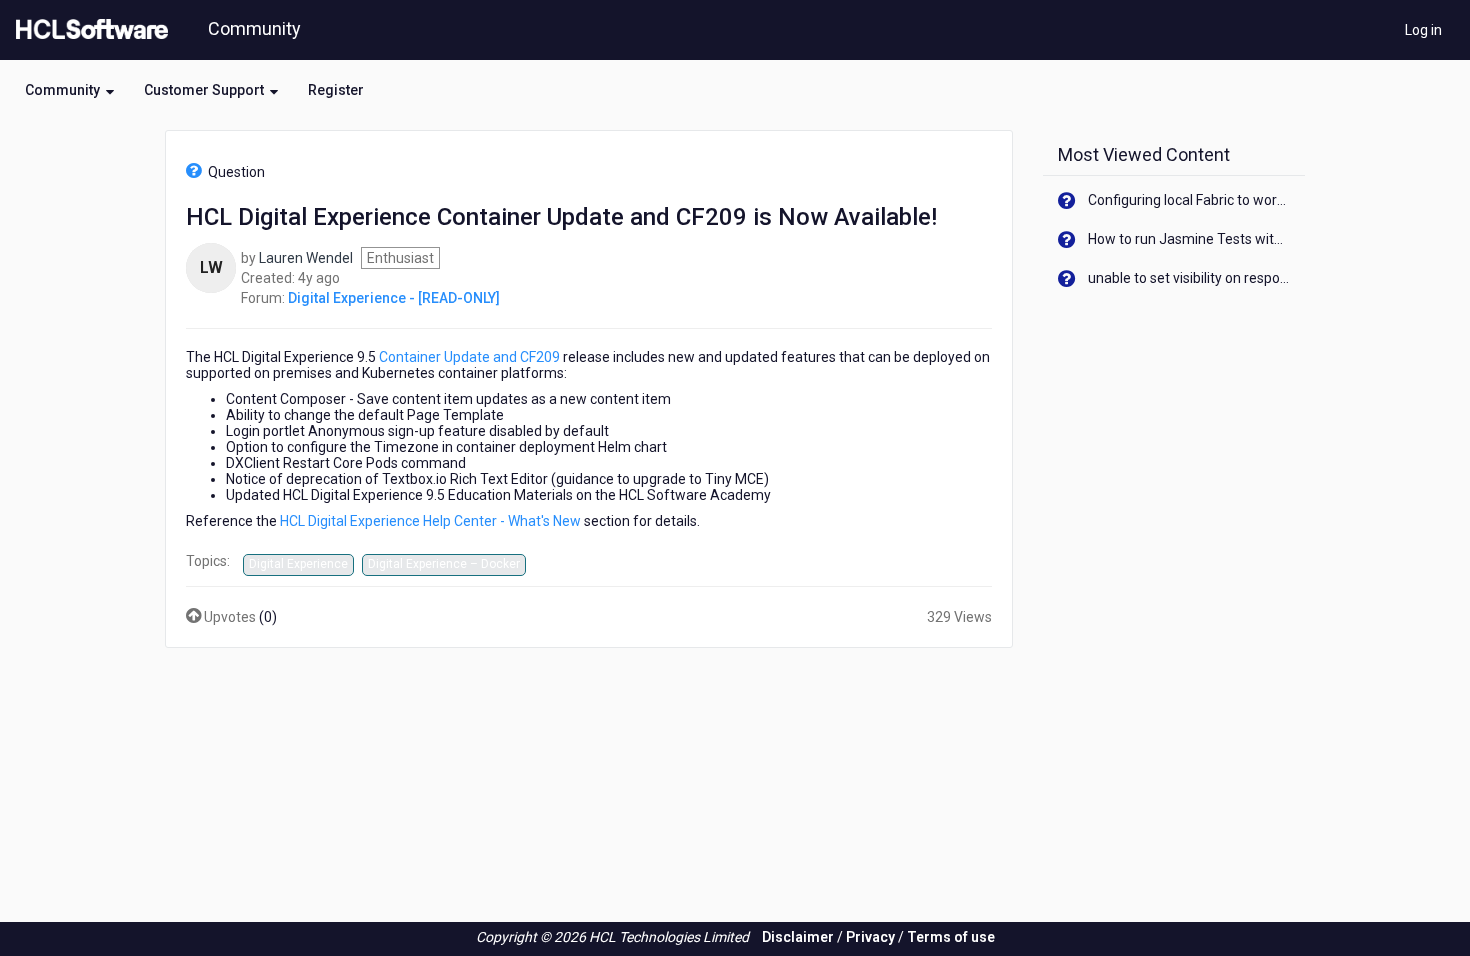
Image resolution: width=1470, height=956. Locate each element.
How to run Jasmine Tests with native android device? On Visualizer (1189, 239)
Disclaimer (798, 937)
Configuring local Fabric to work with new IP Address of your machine (1189, 200)
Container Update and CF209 (471, 357)
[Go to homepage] (88, 30)
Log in (1423, 30)
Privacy (870, 937)
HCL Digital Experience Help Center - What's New (430, 521)
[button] (69, 90)
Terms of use (951, 937)
